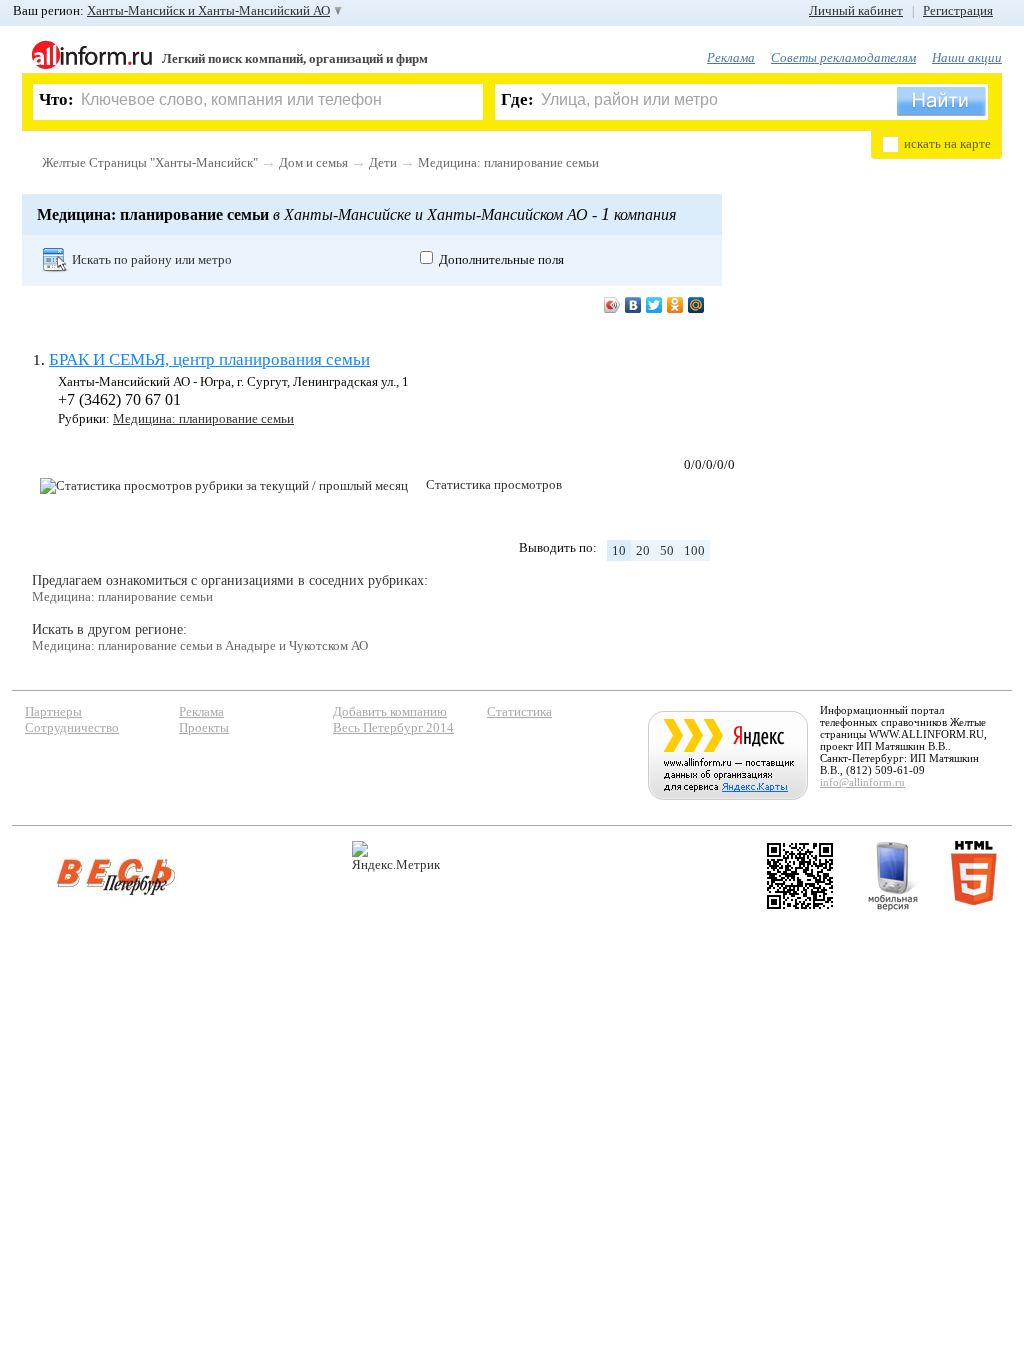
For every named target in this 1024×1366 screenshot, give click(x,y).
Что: (56, 99)
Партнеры (53, 711)
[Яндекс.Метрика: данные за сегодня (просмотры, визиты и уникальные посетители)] (396, 856)
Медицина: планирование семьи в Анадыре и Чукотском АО (200, 645)
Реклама (731, 57)
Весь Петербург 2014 (393, 727)
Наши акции (967, 57)
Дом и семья (313, 162)
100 (694, 550)
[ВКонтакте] (633, 305)
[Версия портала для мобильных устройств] (893, 876)
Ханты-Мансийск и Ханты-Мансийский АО (208, 10)
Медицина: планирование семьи (508, 162)
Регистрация (958, 10)
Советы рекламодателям (843, 57)
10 (619, 550)
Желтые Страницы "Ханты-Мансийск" (150, 162)
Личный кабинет (856, 10)
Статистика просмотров (494, 484)
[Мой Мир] (696, 305)
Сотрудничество (72, 727)
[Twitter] (654, 305)
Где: (517, 99)
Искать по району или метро (152, 259)
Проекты (204, 727)
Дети (383, 162)
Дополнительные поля (501, 259)
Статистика (519, 711)
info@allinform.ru (862, 782)
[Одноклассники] (675, 305)
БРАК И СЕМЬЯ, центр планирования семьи (209, 359)
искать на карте (947, 143)
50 (667, 550)
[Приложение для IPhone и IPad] (800, 876)
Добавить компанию (390, 711)
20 (643, 550)
